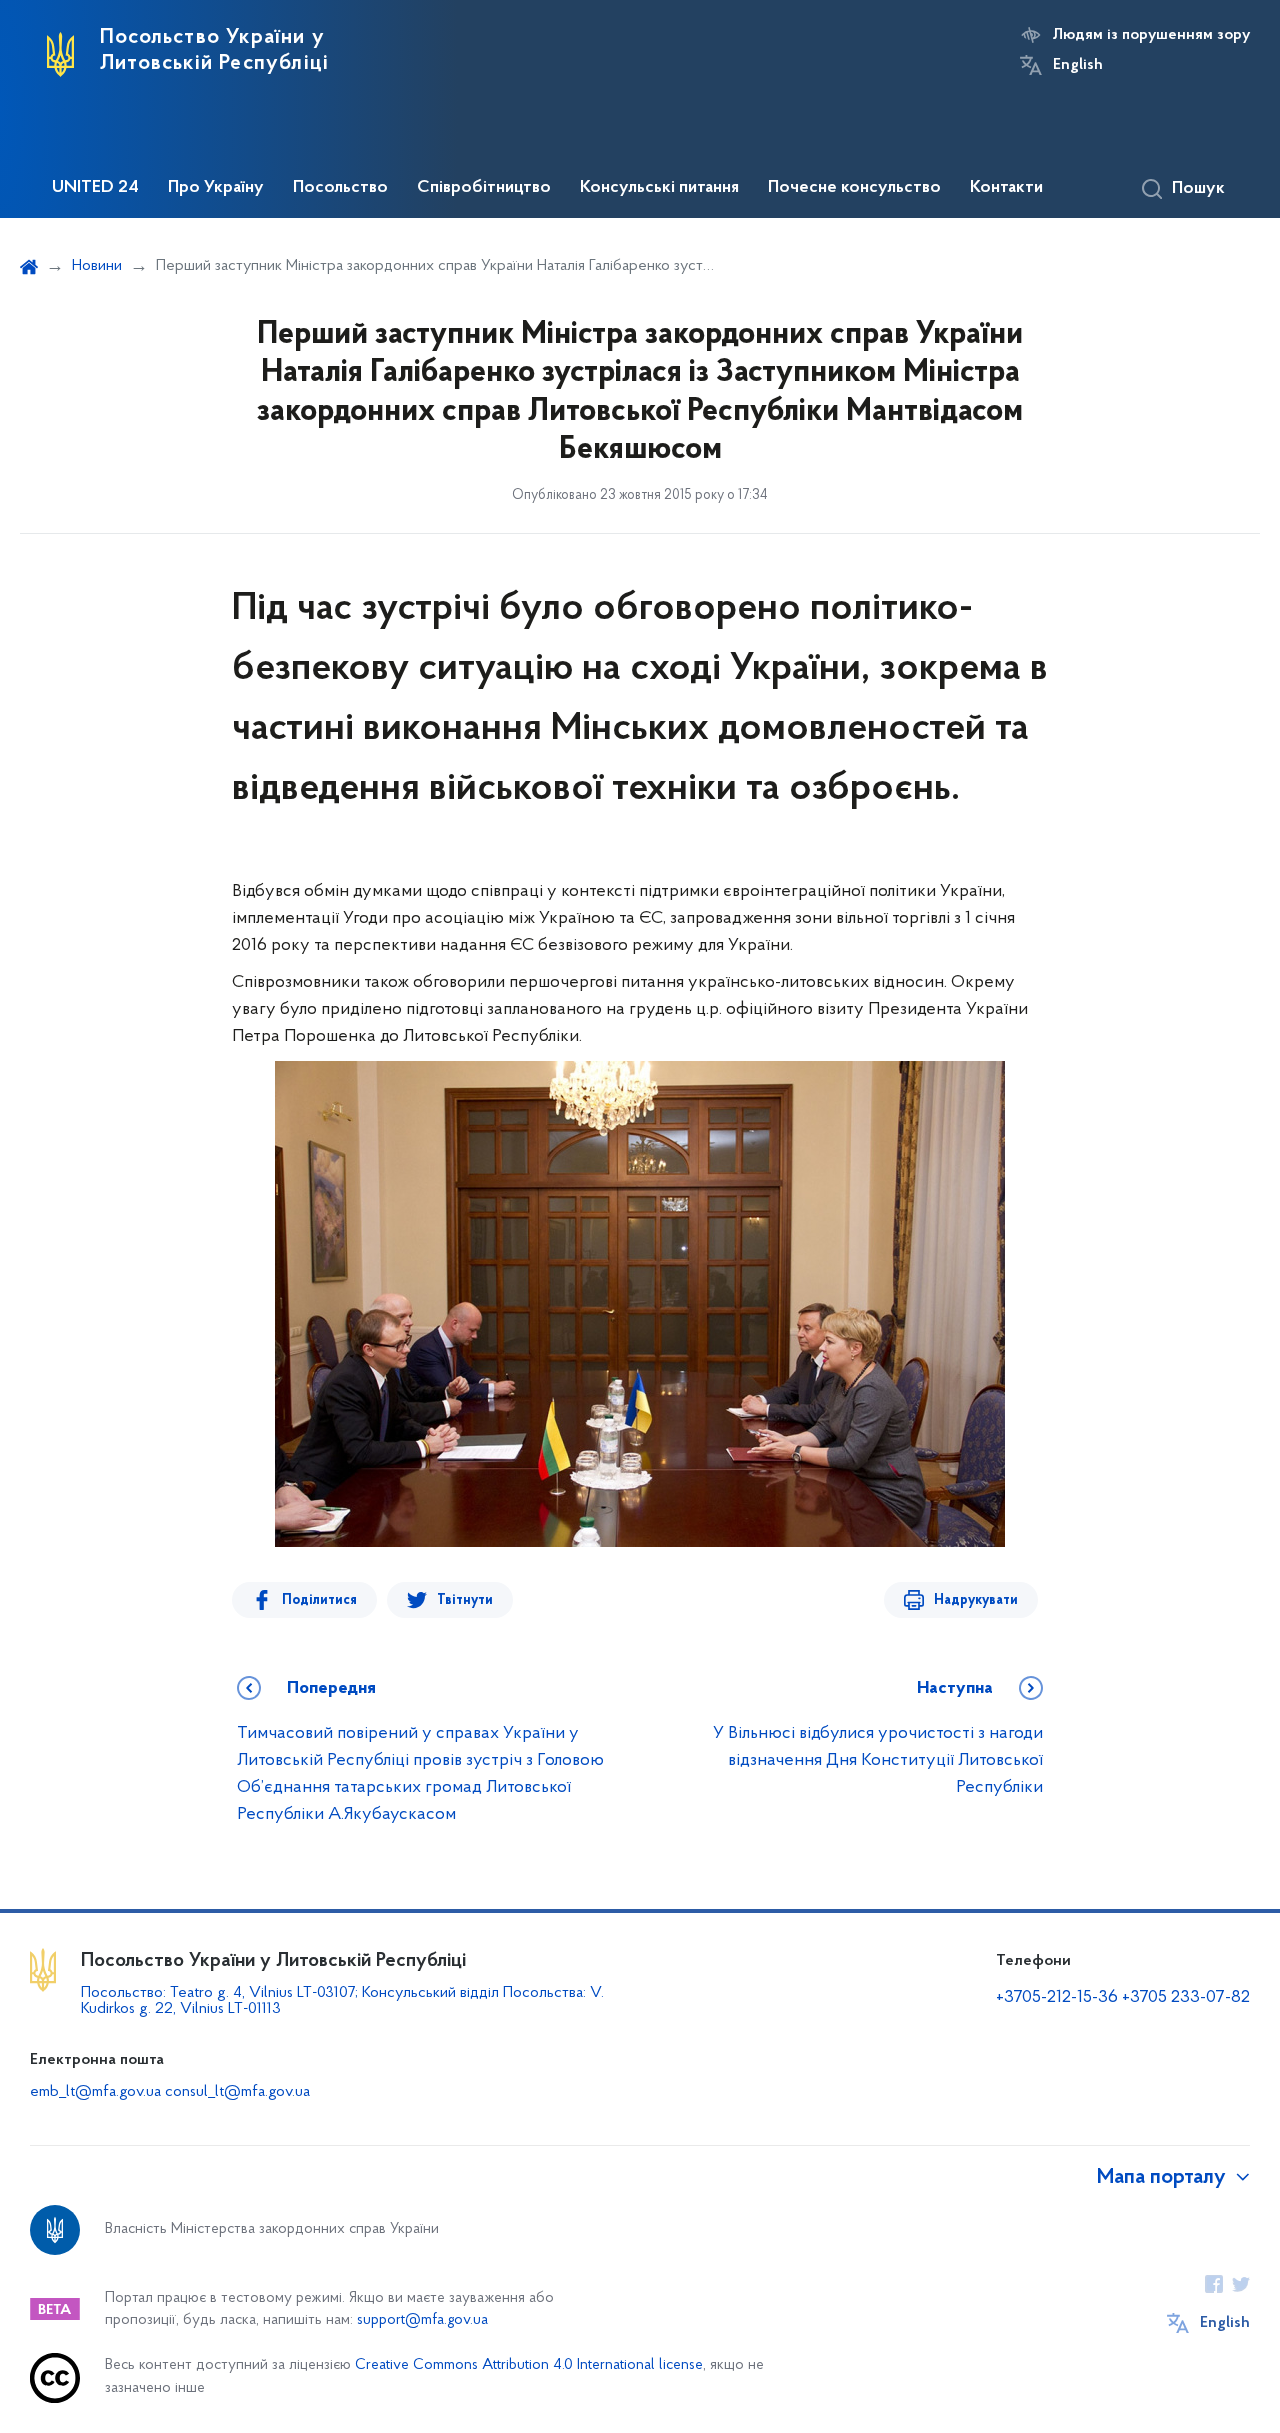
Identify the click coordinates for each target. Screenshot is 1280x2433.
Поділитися (319, 1600)
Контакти (1006, 188)
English (1078, 65)
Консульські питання (659, 188)
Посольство (340, 188)
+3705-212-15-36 (1057, 1998)
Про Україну (216, 188)
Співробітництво (484, 188)
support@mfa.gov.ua (422, 2320)
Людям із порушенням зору (1151, 35)
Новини (97, 266)
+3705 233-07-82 (1186, 1998)
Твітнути (465, 1600)
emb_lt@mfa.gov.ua (95, 2092)
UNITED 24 (95, 188)
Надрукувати (976, 1600)
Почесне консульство (854, 188)
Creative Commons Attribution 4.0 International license (529, 2365)
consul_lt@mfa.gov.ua (237, 2092)
